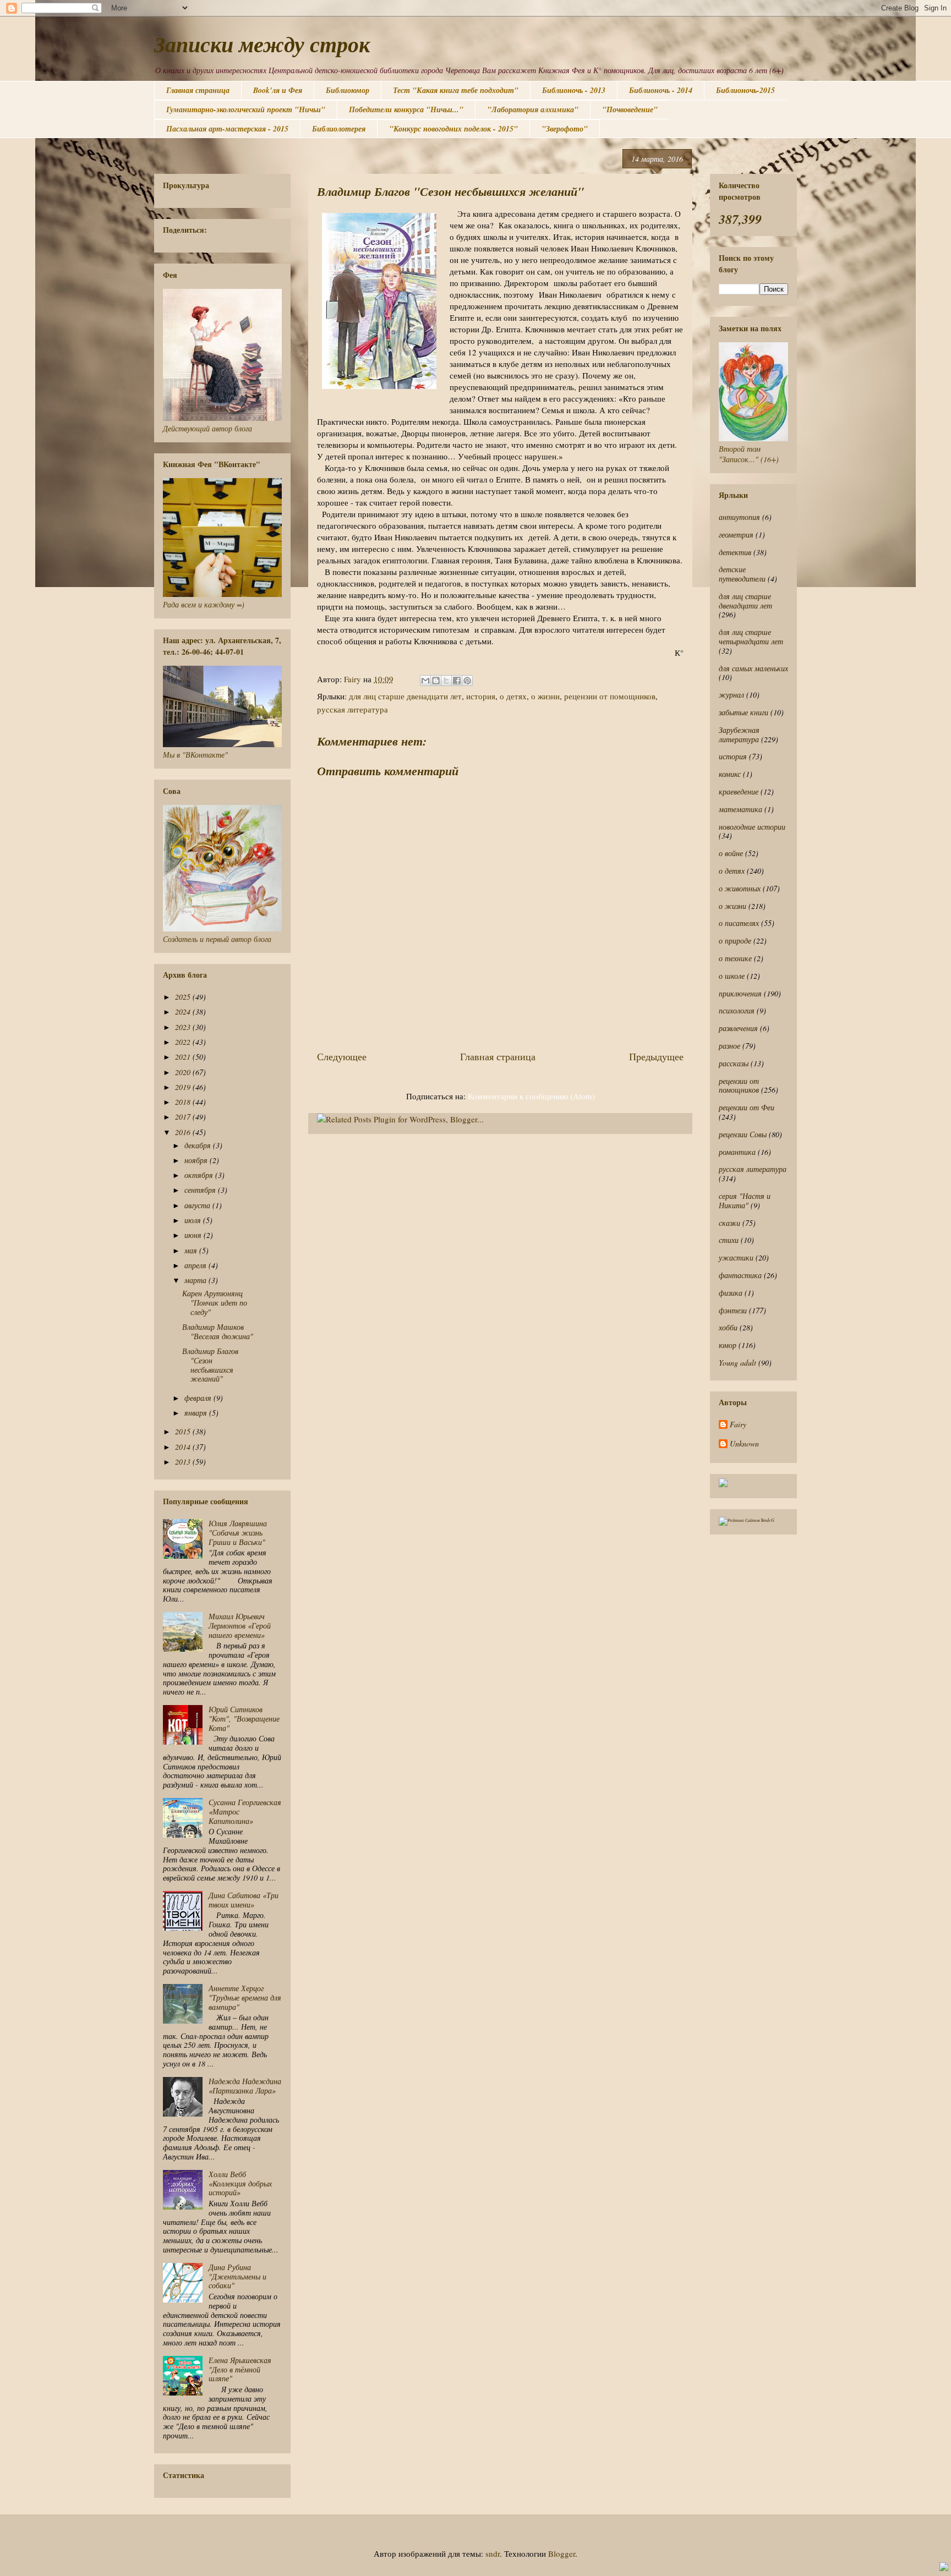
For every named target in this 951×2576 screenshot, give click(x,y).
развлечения (738, 1028)
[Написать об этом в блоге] (436, 681)
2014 (184, 1447)
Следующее (342, 1056)
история (481, 696)
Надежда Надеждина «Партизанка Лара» (245, 2086)
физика (731, 1293)
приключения (740, 993)
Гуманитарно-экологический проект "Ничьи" (246, 109)
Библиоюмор (348, 90)
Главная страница (198, 90)
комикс (730, 774)
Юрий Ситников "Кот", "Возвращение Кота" (244, 1719)
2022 (184, 1042)
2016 (184, 1132)
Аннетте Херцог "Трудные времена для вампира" (245, 1997)
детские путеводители (742, 574)
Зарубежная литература (739, 735)
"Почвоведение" (630, 109)
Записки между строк (262, 44)
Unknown (744, 1444)
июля (194, 1220)
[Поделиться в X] (446, 681)
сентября (201, 1190)
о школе (732, 976)
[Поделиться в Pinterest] (467, 681)
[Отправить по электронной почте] (425, 681)
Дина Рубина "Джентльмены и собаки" (237, 2276)
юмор (728, 1345)
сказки (729, 1223)
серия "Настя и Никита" (745, 1201)
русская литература (352, 709)
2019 (184, 1087)
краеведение (739, 791)
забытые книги (744, 712)
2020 (184, 1072)
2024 (184, 1012)
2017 (184, 1117)
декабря (199, 1145)
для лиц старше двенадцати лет (405, 696)
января (197, 1413)
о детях (513, 696)
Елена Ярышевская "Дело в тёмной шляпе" (240, 2369)
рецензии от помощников (610, 696)
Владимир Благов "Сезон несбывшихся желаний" (210, 1365)
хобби (728, 1327)
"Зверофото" (565, 129)
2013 (184, 1462)
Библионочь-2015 (745, 90)
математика (740, 809)
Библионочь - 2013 (574, 90)
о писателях (739, 923)
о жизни (545, 696)
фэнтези (733, 1310)
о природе (735, 941)
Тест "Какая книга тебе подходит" (456, 90)
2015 (184, 1431)
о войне (731, 853)
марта (196, 1280)
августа (198, 1205)
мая (192, 1250)
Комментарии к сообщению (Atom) (531, 1096)
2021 (184, 1057)
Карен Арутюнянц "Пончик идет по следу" (215, 1303)
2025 (184, 997)
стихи (729, 1240)
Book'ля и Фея (278, 90)
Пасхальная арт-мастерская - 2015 (227, 129)
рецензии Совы (743, 1134)
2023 (184, 1027)
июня (194, 1235)
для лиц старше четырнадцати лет (751, 637)
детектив (735, 552)
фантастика (740, 1275)
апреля (196, 1265)
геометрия (736, 535)
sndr (493, 2553)
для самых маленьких (753, 668)
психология (737, 1010)
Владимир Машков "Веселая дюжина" (218, 1331)
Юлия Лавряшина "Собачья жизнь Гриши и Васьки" (238, 1533)
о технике (735, 958)
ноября (197, 1160)
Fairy (738, 1425)
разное (729, 1046)
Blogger (562, 2553)
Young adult (737, 1363)
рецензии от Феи (747, 1107)
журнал (731, 695)
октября (200, 1175)
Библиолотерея (339, 129)
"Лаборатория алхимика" (533, 109)
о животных (740, 888)
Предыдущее (656, 1056)
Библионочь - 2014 (661, 90)
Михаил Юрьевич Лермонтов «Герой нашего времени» (240, 1626)
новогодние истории (752, 827)
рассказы (734, 1063)
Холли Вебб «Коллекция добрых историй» (240, 2183)
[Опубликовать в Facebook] (457, 681)
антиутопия (739, 517)
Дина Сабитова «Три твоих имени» (244, 1900)
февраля (199, 1398)
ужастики (736, 1257)
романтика (737, 1152)
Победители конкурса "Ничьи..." (406, 109)
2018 (184, 1102)
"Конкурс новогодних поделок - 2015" (453, 129)
